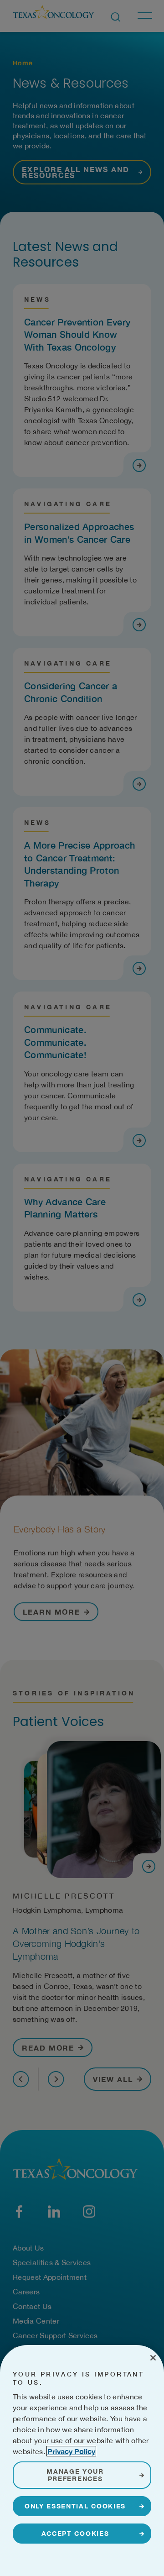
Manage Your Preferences (75, 2475)
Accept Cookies (75, 2533)
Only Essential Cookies (75, 2506)
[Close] (153, 2358)
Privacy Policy (71, 2451)
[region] (82, 2461)
